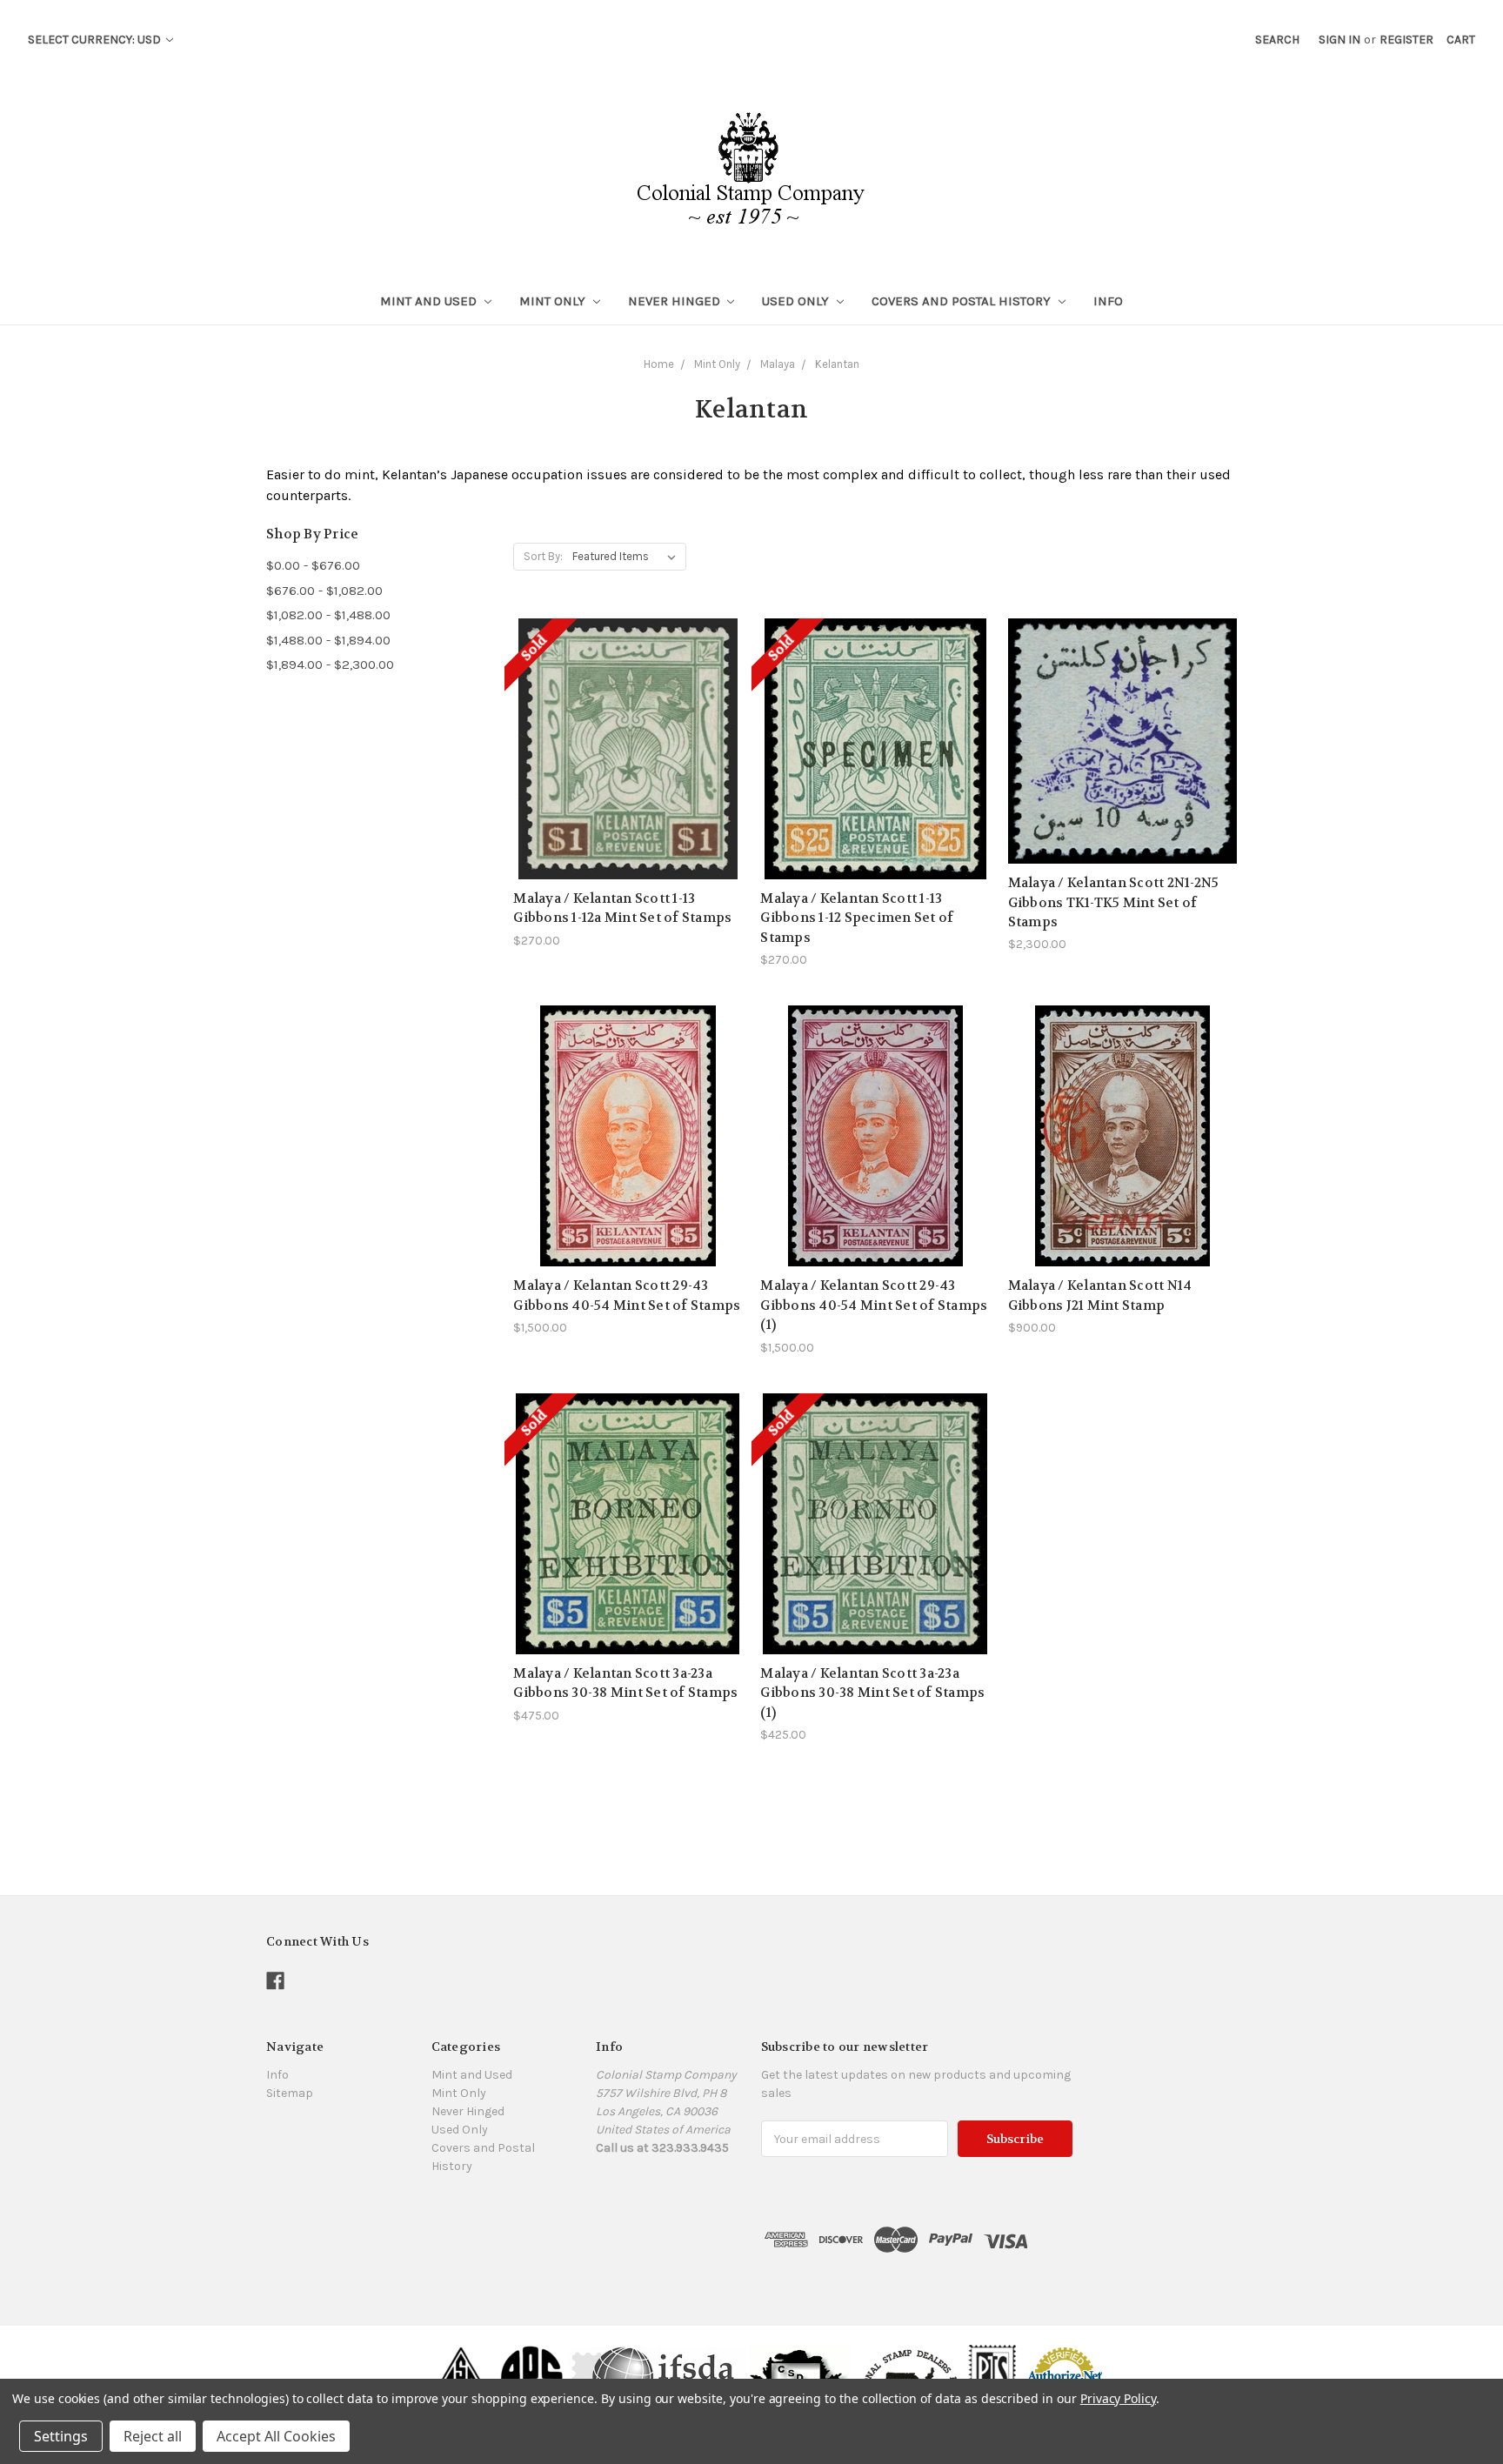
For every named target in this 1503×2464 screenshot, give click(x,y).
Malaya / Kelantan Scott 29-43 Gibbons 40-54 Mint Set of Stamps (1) (874, 1305)
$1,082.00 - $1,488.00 (328, 615)
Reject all (153, 2436)
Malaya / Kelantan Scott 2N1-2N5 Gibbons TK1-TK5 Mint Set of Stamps (1114, 902)
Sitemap (290, 2093)
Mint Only (554, 301)
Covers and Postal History (963, 301)
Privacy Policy (1118, 2398)
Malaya (778, 364)
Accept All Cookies (276, 2436)
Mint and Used (430, 301)
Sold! (628, 770)
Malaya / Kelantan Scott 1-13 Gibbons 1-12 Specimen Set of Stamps (857, 918)
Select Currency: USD (96, 40)
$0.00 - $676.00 (313, 565)
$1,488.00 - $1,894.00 (328, 640)
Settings (61, 2436)
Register (1406, 40)
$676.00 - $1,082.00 (324, 591)
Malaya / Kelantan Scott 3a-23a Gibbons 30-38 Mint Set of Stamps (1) (872, 1693)
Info (1108, 301)
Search (1277, 40)
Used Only (797, 301)
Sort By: (543, 556)
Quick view (628, 708)
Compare (622, 740)
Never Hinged (676, 301)
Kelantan (837, 364)
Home (659, 364)
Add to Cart (1122, 772)
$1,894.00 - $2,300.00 (330, 664)
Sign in (1339, 40)
